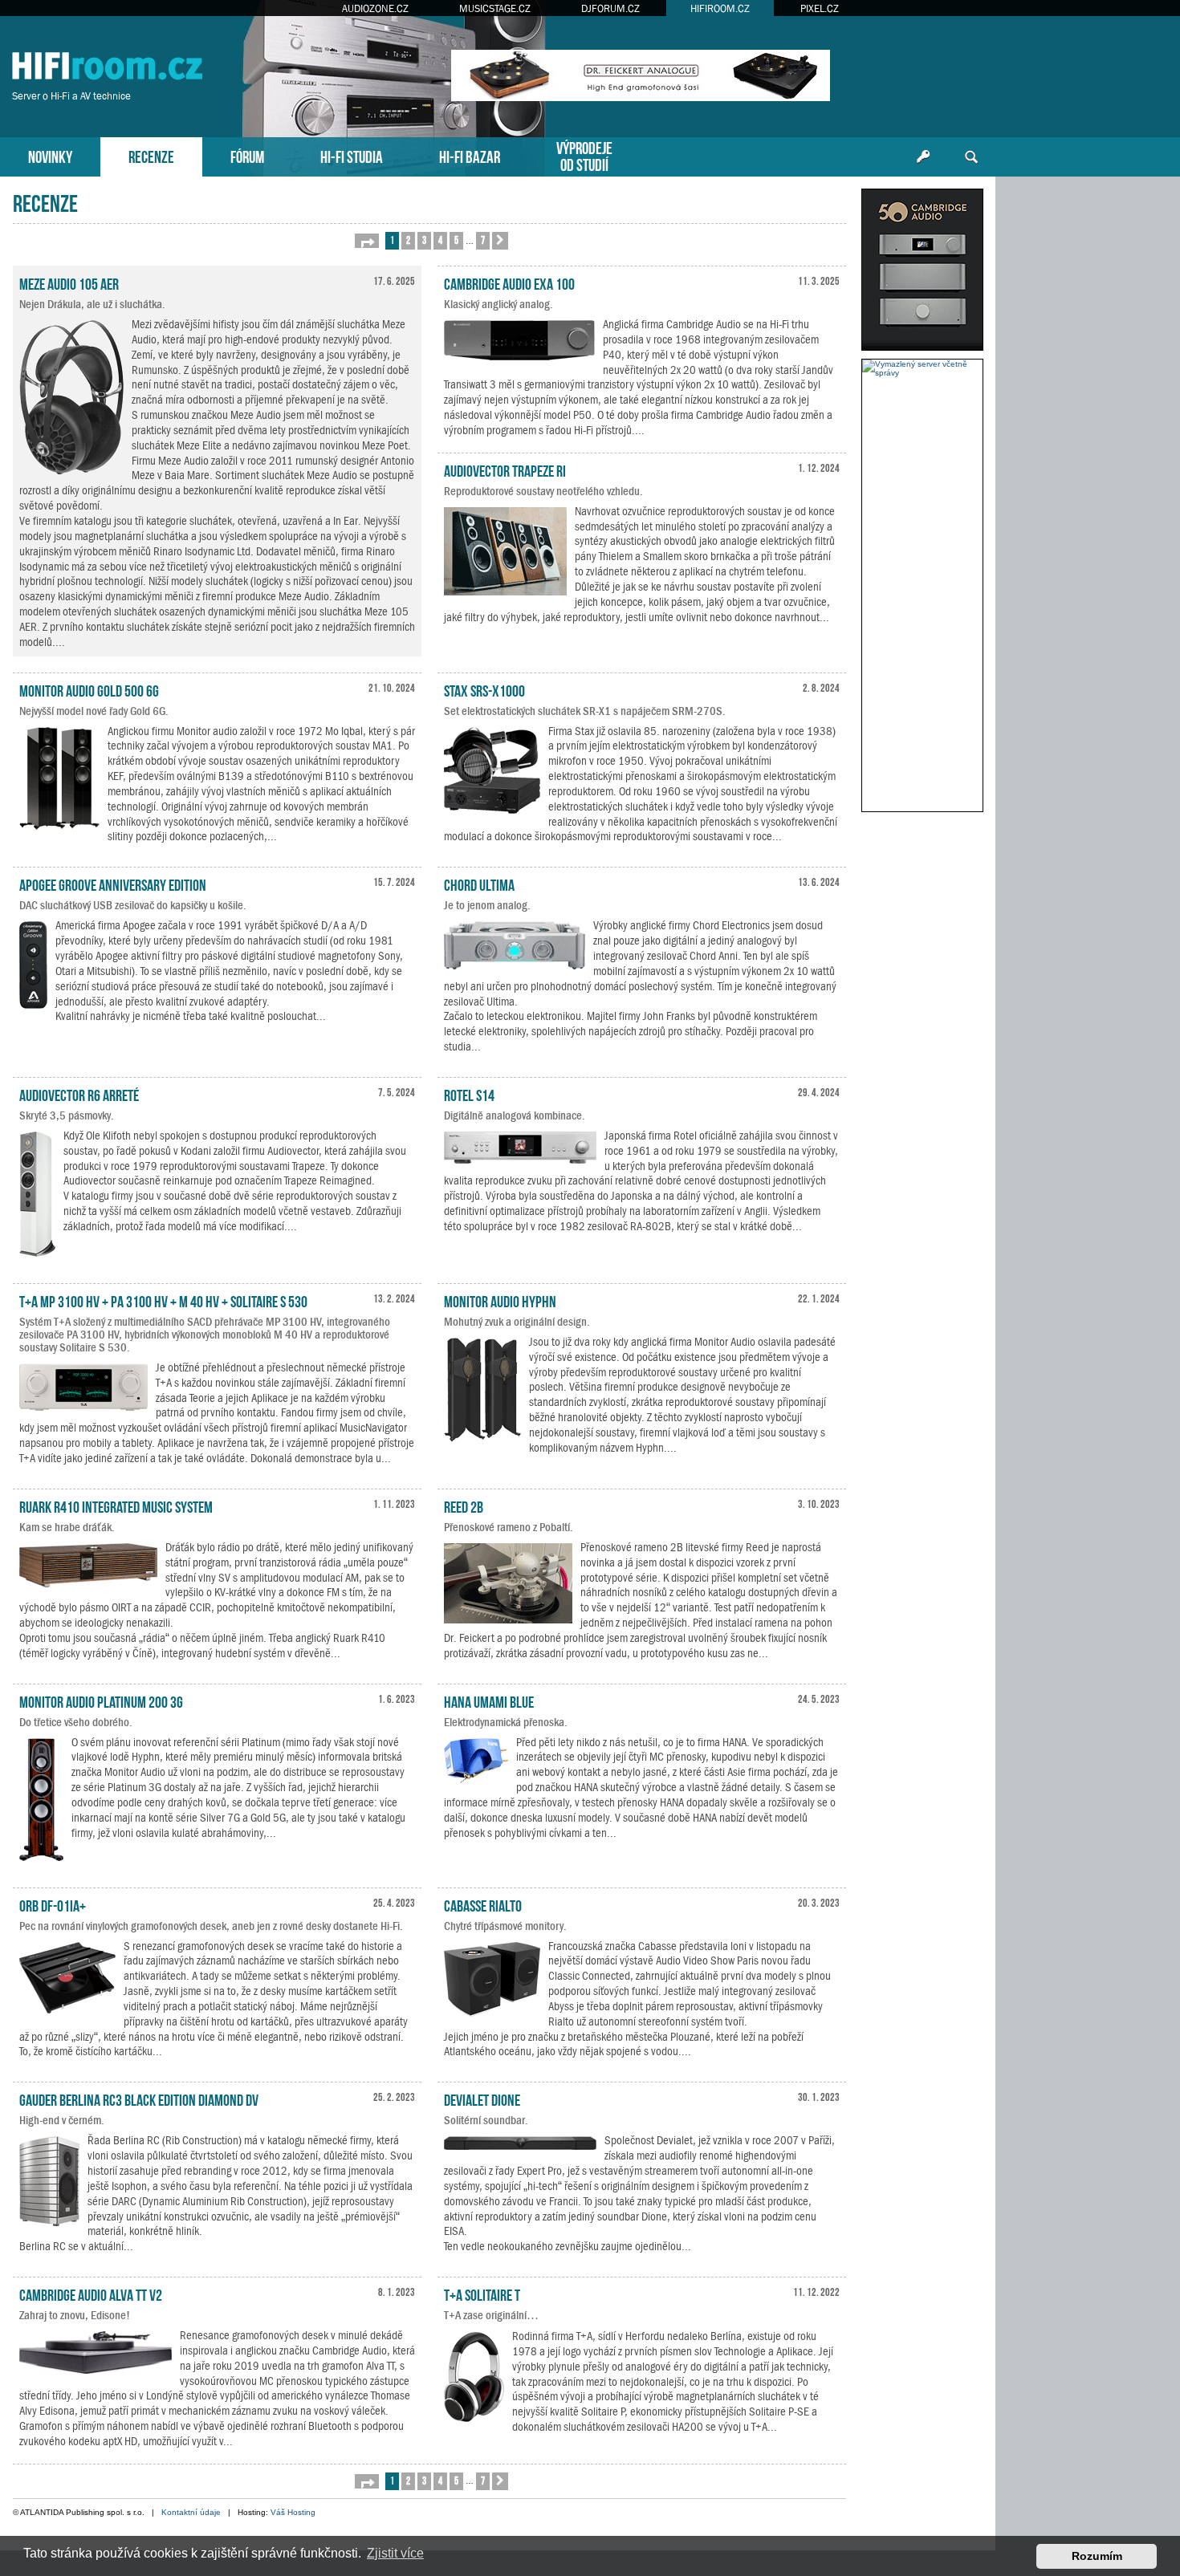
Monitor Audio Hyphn (500, 1300)
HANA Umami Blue (489, 1700)
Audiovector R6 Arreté (79, 1094)
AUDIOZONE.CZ (375, 8)
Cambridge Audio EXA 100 (509, 282)
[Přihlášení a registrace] (923, 157)
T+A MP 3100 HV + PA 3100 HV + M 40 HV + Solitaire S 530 (163, 1300)
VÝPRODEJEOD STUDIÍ (584, 155)
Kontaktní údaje (191, 2512)
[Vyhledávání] (971, 157)
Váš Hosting (293, 2512)
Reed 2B (464, 1505)
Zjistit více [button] (395, 2553)
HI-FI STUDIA (352, 155)
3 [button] (424, 240)
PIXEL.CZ (820, 8)
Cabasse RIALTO (483, 1904)
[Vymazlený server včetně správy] (922, 368)
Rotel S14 (469, 1094)
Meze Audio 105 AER (69, 282)
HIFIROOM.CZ (720, 8)
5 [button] (456, 240)
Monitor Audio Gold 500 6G (89, 689)
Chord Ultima (479, 884)
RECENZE (151, 155)
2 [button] (408, 240)
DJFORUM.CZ (610, 8)
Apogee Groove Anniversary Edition (113, 884)
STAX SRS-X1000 (484, 689)
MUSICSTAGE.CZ (495, 8)
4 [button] (440, 240)
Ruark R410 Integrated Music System (116, 1505)
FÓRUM (247, 155)
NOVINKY (50, 155)
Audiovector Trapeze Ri (505, 469)
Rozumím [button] (1097, 2556)
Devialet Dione (482, 2099)
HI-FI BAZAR (470, 155)
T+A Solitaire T (482, 2294)
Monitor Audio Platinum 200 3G (101, 1700)
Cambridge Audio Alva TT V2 (91, 2294)
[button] (367, 241)
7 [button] (483, 240)
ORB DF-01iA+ (53, 1904)
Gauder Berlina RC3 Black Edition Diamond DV (139, 2099)
